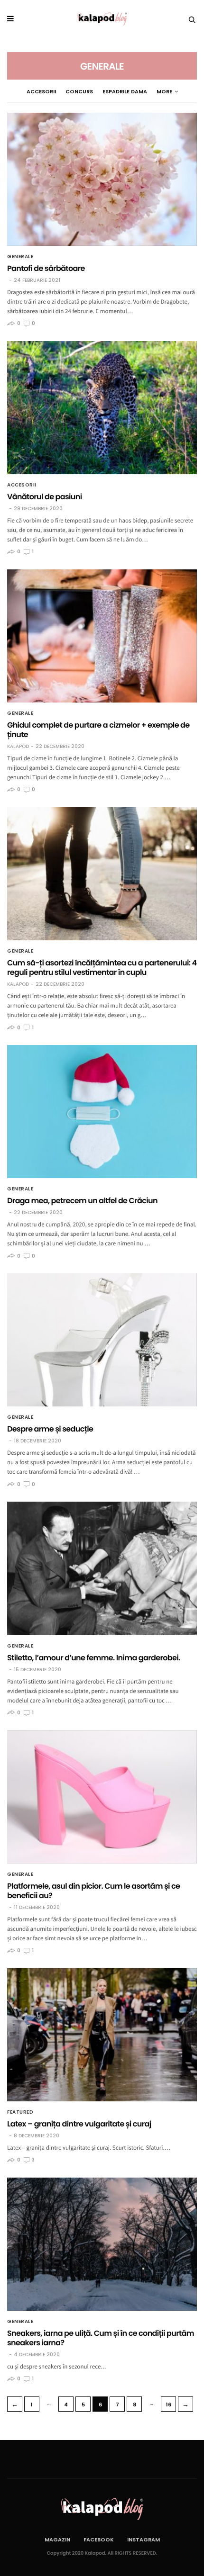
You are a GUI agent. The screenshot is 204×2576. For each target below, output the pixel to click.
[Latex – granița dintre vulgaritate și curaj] (102, 2035)
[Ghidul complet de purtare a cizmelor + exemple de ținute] (102, 636)
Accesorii (41, 91)
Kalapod (18, 747)
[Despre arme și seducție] (102, 1340)
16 (169, 2405)
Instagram (144, 2540)
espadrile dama (125, 91)
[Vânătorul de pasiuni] (102, 408)
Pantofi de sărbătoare (46, 268)
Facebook (99, 2540)
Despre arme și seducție (50, 1429)
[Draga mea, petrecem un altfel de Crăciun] (102, 1112)
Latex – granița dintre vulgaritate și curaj (79, 2124)
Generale (20, 257)
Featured (20, 2112)
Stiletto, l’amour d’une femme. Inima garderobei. (94, 1658)
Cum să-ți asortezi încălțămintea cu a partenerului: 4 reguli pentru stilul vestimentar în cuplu (102, 968)
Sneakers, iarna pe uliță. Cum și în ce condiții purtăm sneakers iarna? (101, 2338)
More (164, 91)
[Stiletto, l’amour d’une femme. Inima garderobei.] (102, 1568)
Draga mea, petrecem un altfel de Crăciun (82, 1201)
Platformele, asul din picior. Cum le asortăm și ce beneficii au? (93, 1891)
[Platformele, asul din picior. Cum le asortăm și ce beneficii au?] (102, 1797)
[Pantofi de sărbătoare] (102, 179)
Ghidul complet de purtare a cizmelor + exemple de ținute (98, 730)
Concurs (79, 91)
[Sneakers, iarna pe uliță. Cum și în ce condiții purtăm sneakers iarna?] (102, 2244)
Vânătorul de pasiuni (45, 497)
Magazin (57, 2540)
